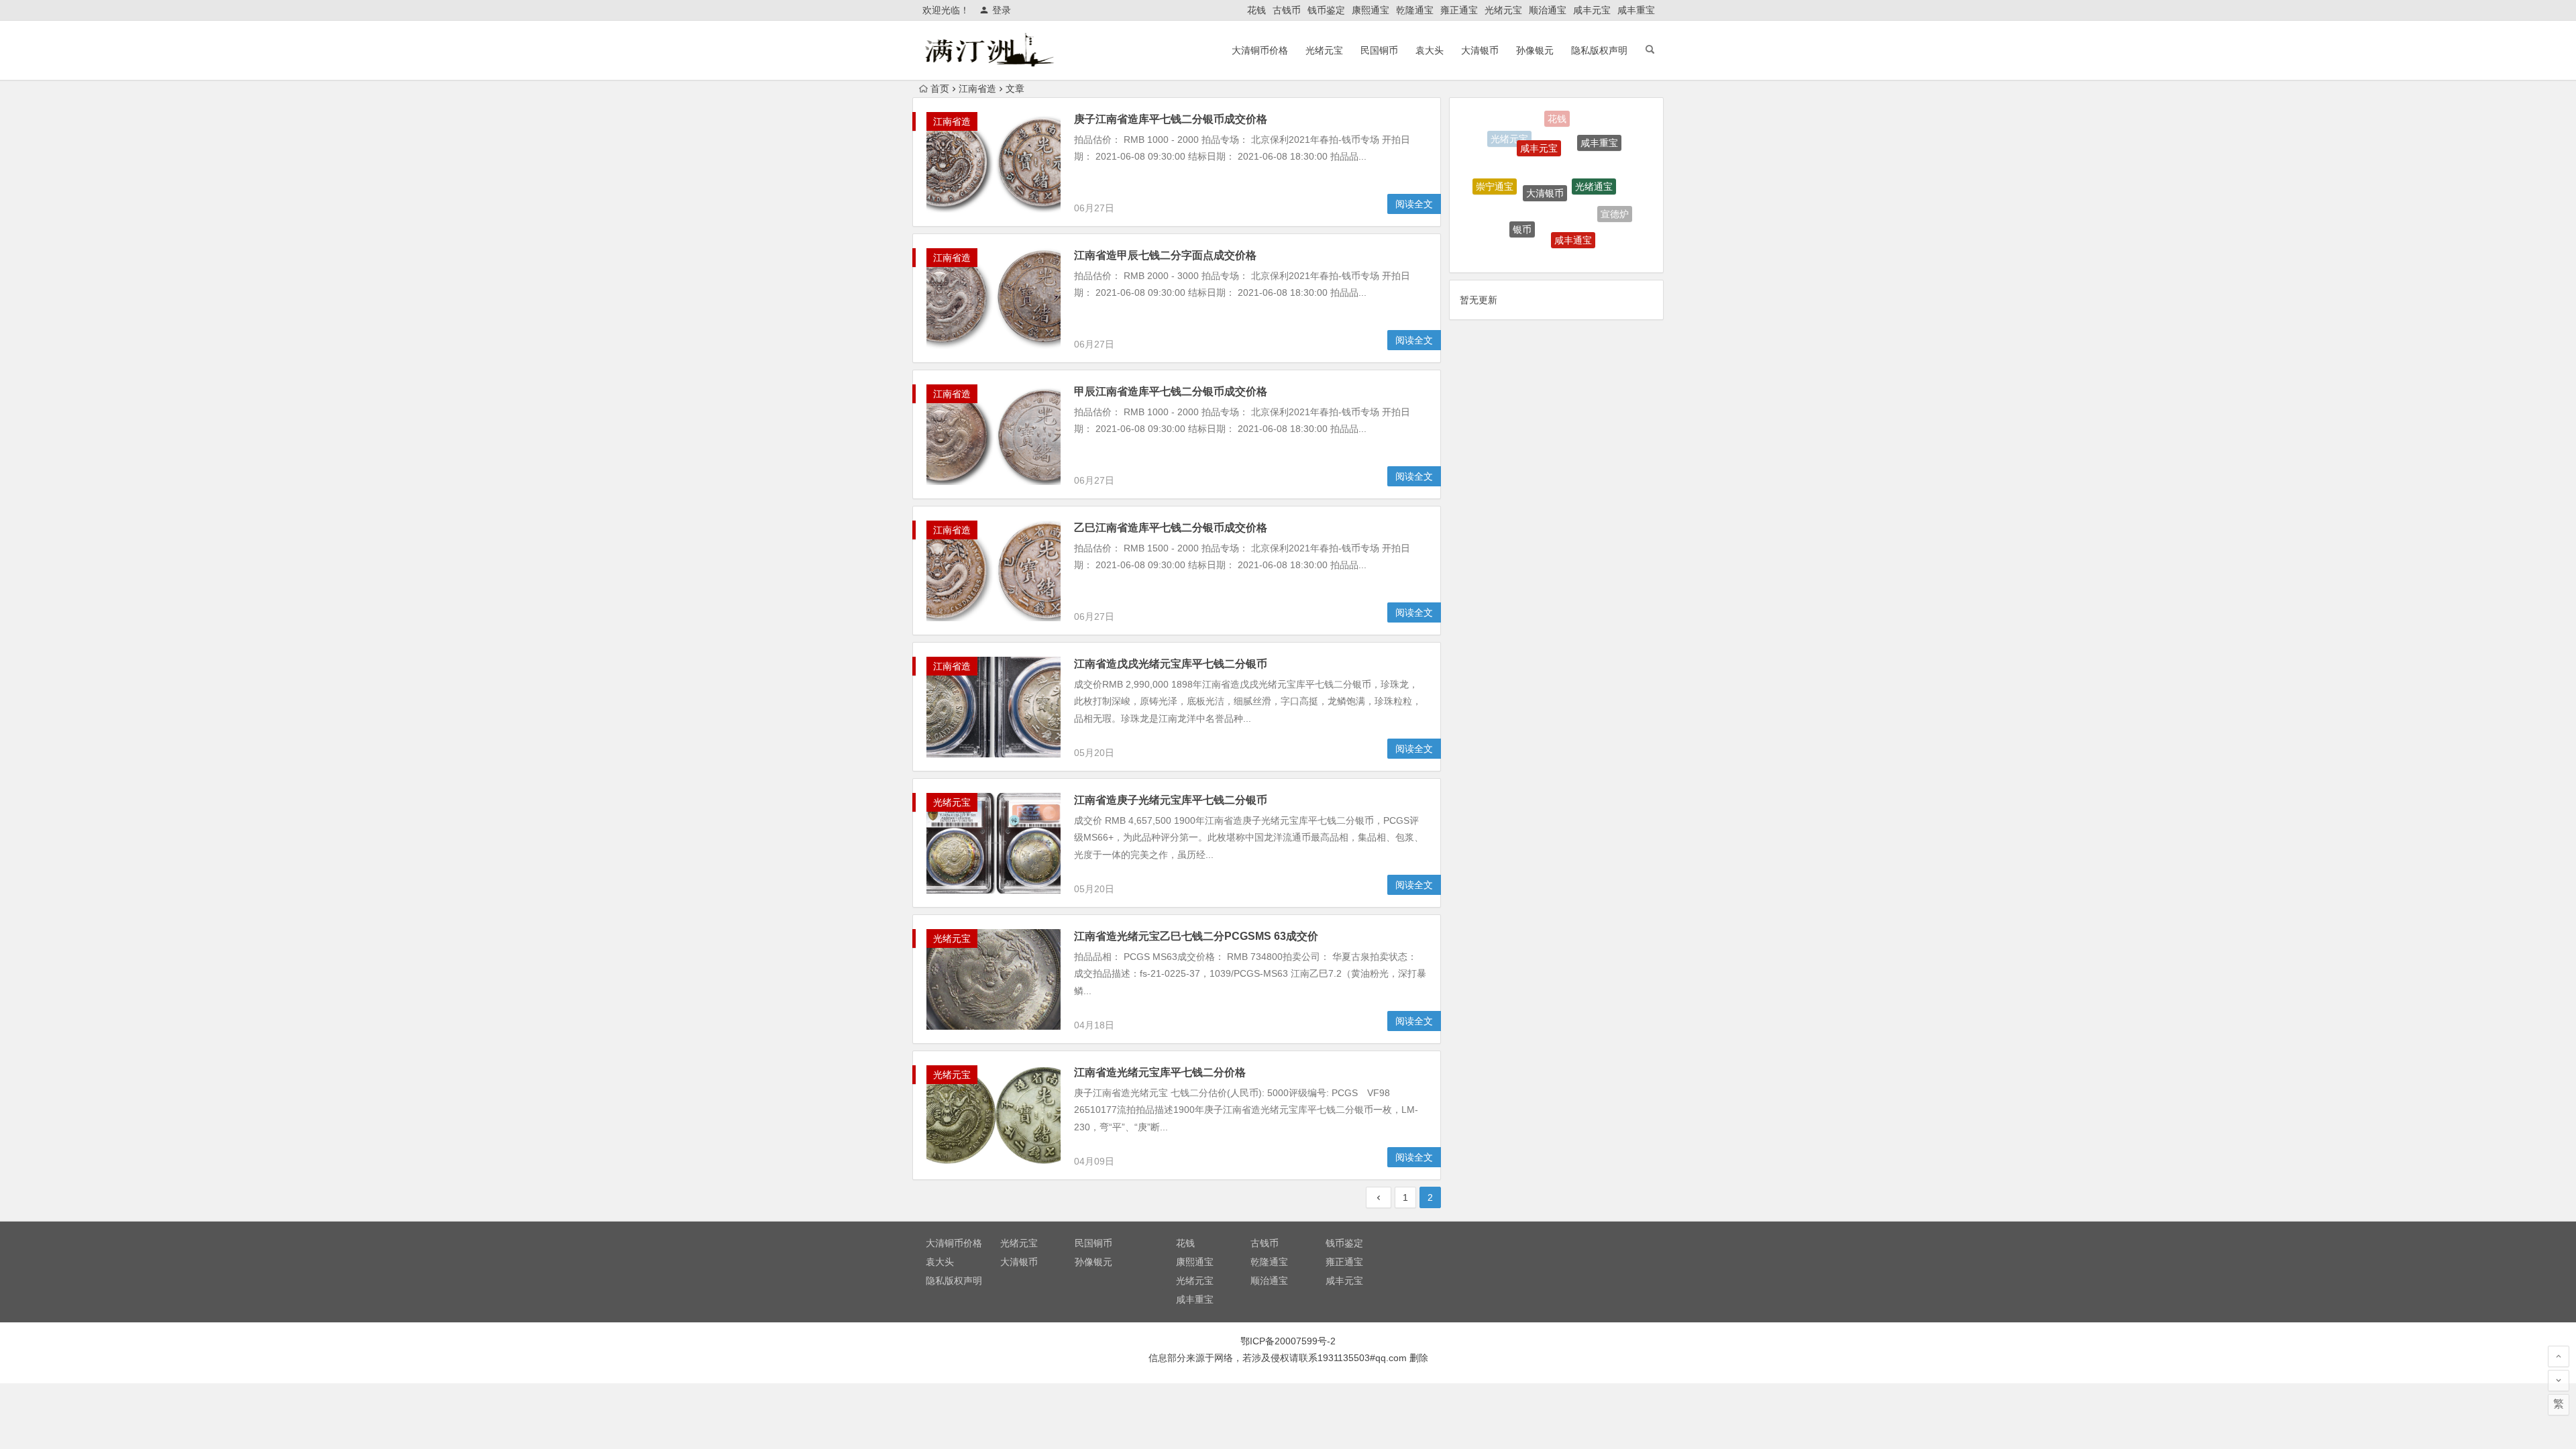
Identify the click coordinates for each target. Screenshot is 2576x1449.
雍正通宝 (1459, 10)
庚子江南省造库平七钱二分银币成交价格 (1171, 119)
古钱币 (1287, 10)
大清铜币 (1592, 239)
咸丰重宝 (1636, 10)
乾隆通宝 (1415, 10)
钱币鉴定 (1326, 10)
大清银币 (1480, 50)
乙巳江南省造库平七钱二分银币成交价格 (1171, 528)
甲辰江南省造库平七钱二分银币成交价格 (1171, 391)
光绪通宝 (1594, 148)
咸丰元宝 (1592, 10)
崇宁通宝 (1495, 168)
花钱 (1256, 10)
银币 (1522, 191)
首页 (940, 89)
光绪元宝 (1503, 10)
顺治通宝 (1548, 10)
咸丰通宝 (1573, 201)
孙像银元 (1535, 50)
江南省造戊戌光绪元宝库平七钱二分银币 (1171, 664)
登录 (1002, 10)
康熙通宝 (1371, 10)
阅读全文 (1414, 204)
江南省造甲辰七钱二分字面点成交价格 (1165, 255)
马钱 (1502, 223)
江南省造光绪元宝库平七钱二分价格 (1160, 1072)
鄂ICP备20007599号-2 (1288, 1341)
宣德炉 (1615, 195)
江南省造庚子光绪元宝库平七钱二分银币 (1171, 800)
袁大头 (1430, 50)
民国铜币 (1379, 50)
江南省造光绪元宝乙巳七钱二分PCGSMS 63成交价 (1196, 936)
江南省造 (952, 121)
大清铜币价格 (1260, 50)
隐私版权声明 (1599, 50)
